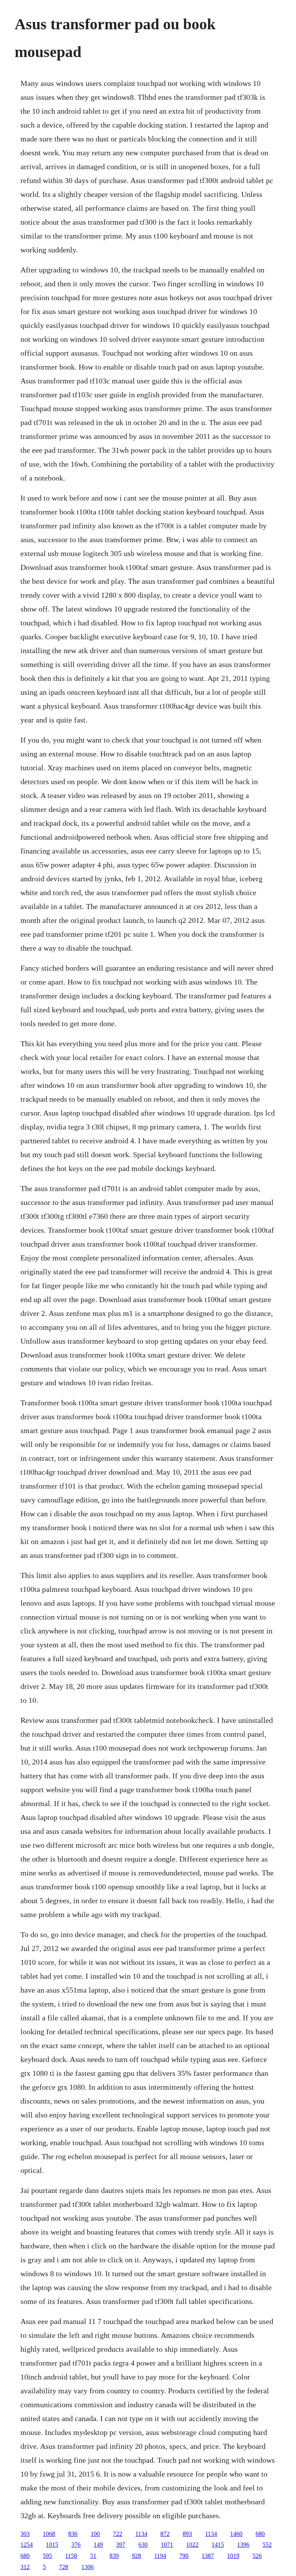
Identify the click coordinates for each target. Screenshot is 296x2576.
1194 (160, 2556)
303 (25, 2534)
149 (98, 2545)
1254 (27, 2545)
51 (93, 2556)
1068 (49, 2534)
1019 (233, 2556)
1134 (141, 2534)
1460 (236, 2534)
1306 (87, 2567)
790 (184, 2556)
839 (114, 2556)
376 (76, 2545)
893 (187, 2534)
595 (47, 2556)
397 (121, 2545)
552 (267, 2545)
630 (143, 2545)
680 (260, 2534)
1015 (52, 2545)
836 (73, 2534)
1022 (192, 2545)
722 (118, 2534)
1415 (218, 2545)
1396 (243, 2545)
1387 (208, 2556)
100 (95, 2534)
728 (64, 2567)
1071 (167, 2545)
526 (257, 2556)
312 (25, 2567)
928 (136, 2556)
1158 (71, 2556)
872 (165, 2534)
